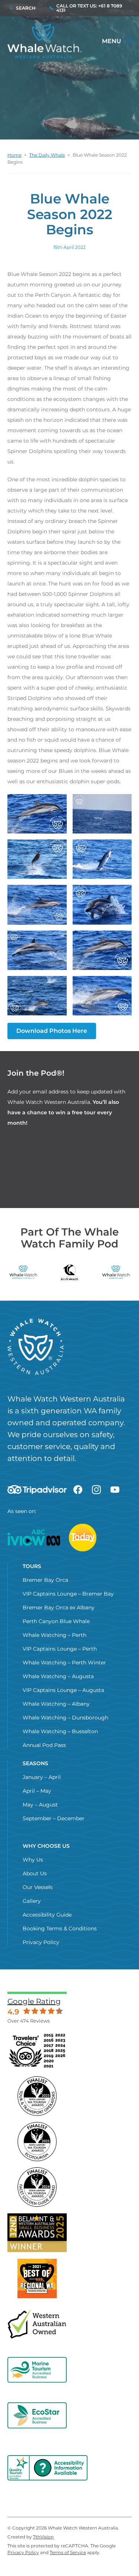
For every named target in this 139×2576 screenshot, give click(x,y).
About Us (35, 1873)
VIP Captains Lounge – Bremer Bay (68, 1594)
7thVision (43, 2537)
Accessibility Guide (47, 1915)
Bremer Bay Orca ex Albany (59, 1607)
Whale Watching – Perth (54, 1635)
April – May (37, 1791)
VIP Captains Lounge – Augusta (63, 1690)
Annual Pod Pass (44, 1745)
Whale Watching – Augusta (58, 1676)
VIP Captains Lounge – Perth (60, 1649)
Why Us (33, 1860)
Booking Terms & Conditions (60, 1928)
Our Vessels (38, 1887)
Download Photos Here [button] (52, 1031)
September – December (54, 1818)
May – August (40, 1805)
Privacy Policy (41, 1942)
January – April (42, 1777)
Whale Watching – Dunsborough (65, 1718)
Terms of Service (68, 2552)
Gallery (32, 1901)
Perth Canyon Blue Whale (56, 1621)
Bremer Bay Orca (45, 1580)
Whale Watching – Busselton (60, 1731)
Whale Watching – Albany (56, 1704)
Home (14, 155)
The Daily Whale (47, 155)
